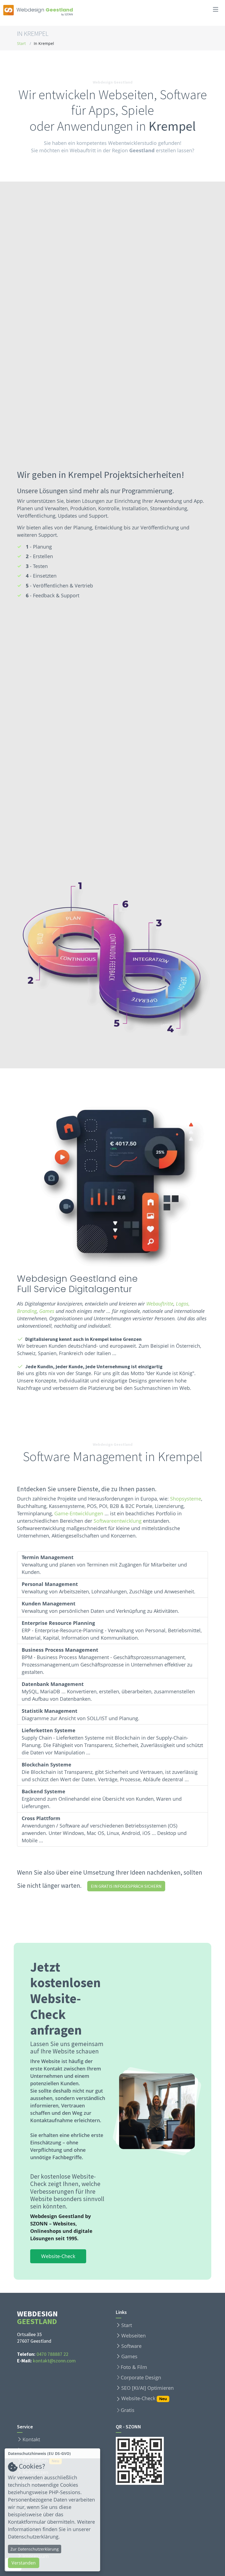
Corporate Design (141, 2377)
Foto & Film (134, 2367)
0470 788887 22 (52, 2354)
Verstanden (24, 2563)
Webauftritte (160, 1304)
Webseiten (133, 2336)
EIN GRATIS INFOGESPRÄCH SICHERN (126, 1886)
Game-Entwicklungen (79, 1513)
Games (47, 1311)
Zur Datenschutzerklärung (35, 2549)
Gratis (128, 2410)
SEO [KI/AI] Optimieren (147, 2388)
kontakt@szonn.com (54, 2361)
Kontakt (31, 2439)
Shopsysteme (186, 1499)
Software (131, 2346)
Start (21, 43)
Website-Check (58, 2256)
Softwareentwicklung (118, 1521)
